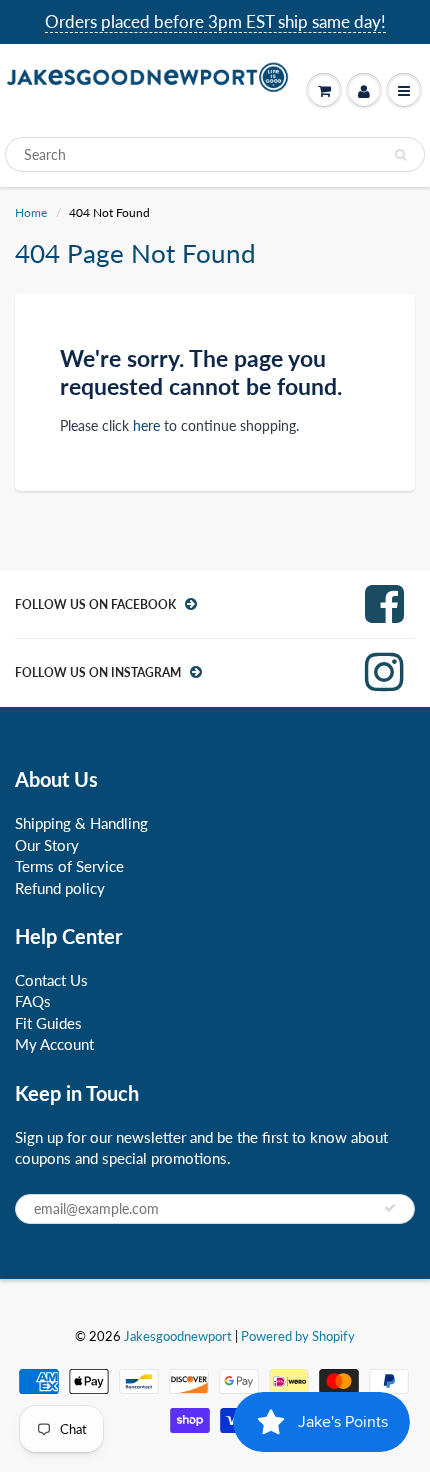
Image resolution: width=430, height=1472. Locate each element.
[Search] (400, 155)
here (146, 425)
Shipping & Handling (81, 823)
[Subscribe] (390, 1208)
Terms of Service (69, 866)
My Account (54, 1044)
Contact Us (51, 980)
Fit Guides (48, 1023)
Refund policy (60, 888)
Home (31, 212)
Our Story (47, 845)
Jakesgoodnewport (178, 1336)
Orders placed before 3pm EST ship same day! (215, 21)
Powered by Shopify (298, 1336)
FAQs (33, 1001)
